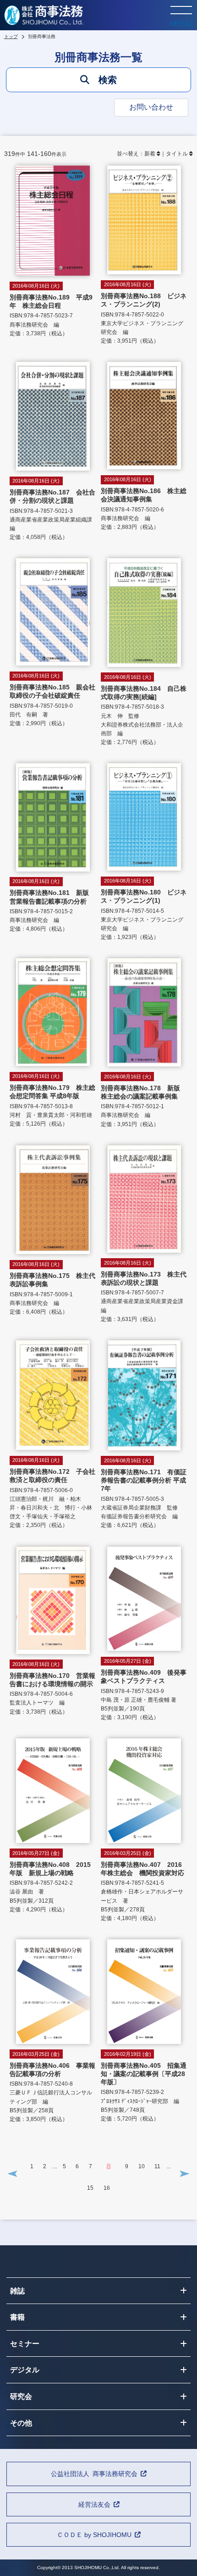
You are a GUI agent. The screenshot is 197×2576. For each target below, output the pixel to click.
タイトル (177, 154)
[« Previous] (12, 2173)
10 (142, 2166)
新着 (150, 154)
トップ (11, 36)
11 (157, 2166)
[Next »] (185, 2173)
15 (90, 2188)
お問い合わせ (151, 107)
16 (107, 2188)
